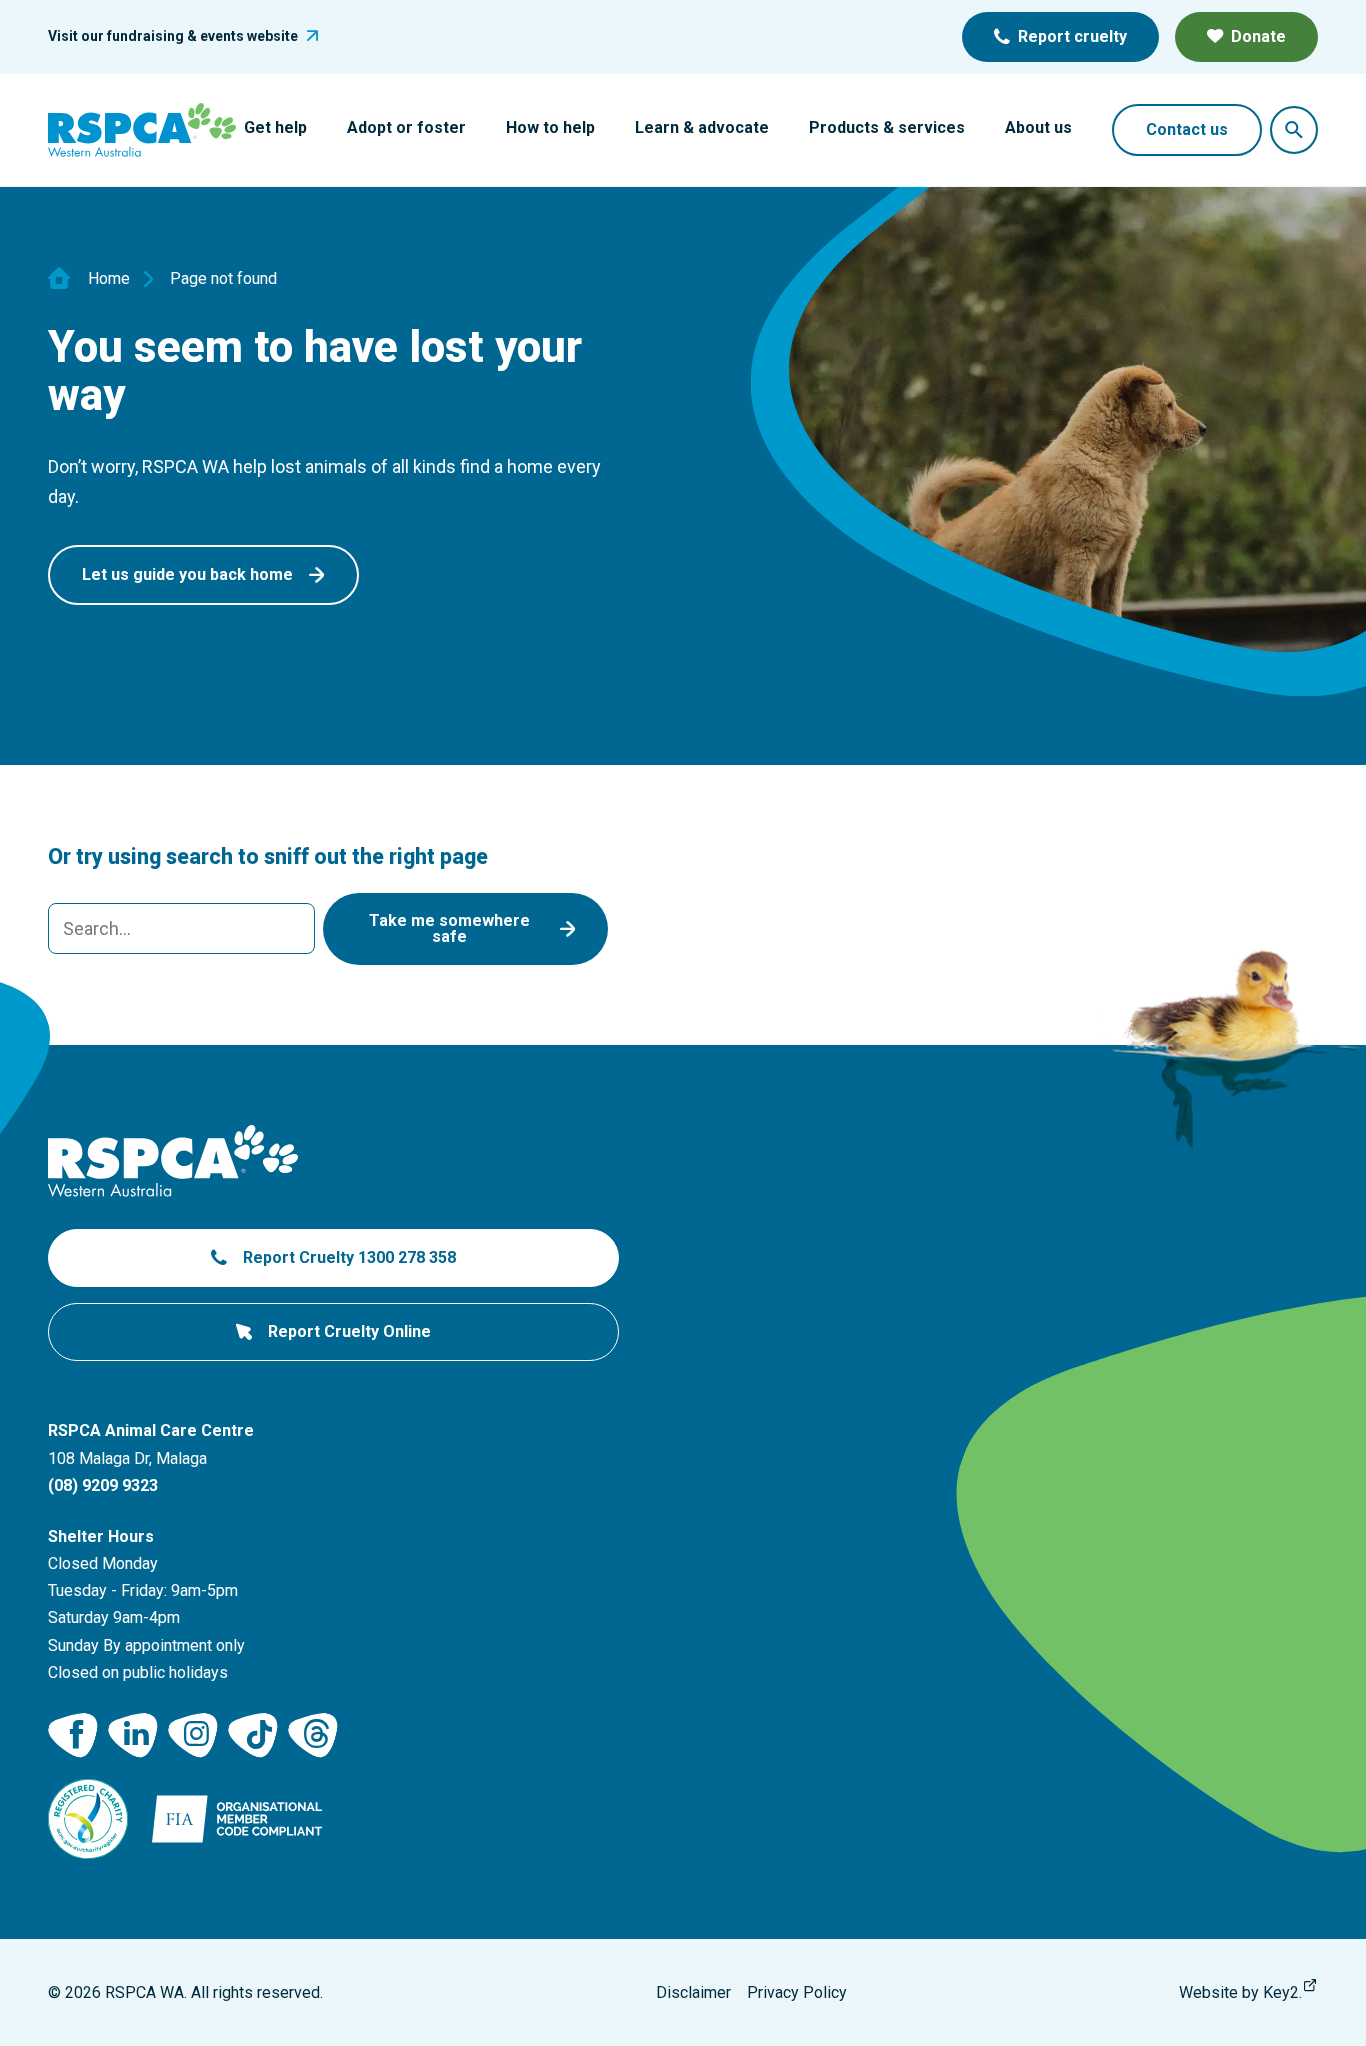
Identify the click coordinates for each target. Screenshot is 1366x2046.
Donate (1258, 36)
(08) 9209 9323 (103, 1485)
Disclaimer (693, 1992)
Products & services (887, 127)
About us (1038, 127)
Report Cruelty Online (349, 1331)
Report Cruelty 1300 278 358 (349, 1257)
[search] (181, 928)
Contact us (1187, 129)
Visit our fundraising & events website (173, 36)
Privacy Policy (797, 1992)
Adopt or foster (406, 127)
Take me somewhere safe (449, 928)
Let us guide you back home (187, 574)
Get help (275, 127)
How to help (550, 127)
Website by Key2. (1240, 1992)
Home (109, 279)
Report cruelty (1072, 36)
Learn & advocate (702, 127)
